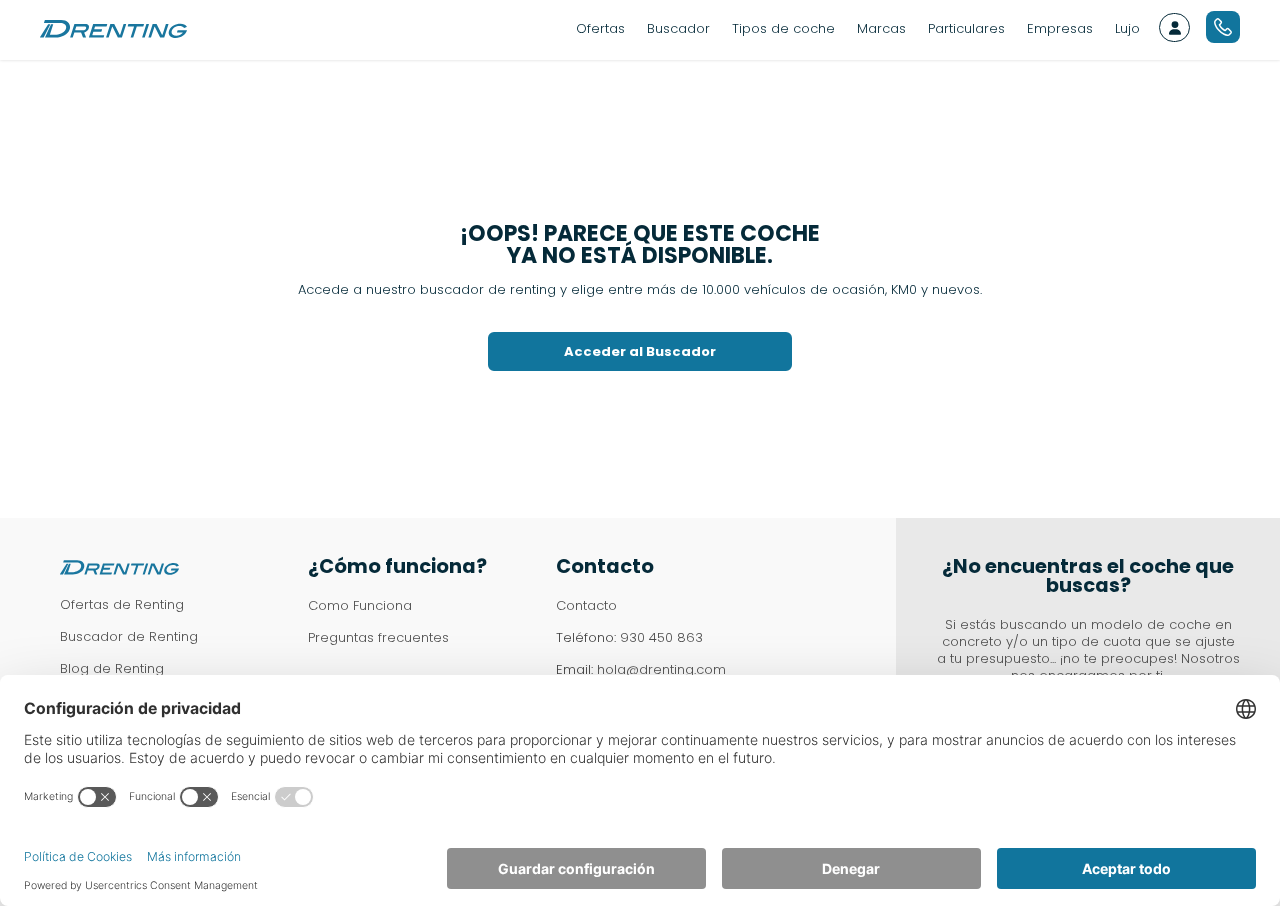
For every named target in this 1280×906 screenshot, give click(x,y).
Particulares (966, 28)
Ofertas (600, 28)
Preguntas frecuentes (378, 637)
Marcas (881, 28)
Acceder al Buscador (640, 351)
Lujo (1127, 28)
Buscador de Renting (129, 636)
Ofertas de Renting (122, 604)
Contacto (586, 605)
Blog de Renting (112, 668)
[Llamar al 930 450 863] (1223, 27)
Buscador (678, 28)
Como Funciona (360, 605)
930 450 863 (661, 637)
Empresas (1060, 28)
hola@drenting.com (661, 669)
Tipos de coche (783, 28)
